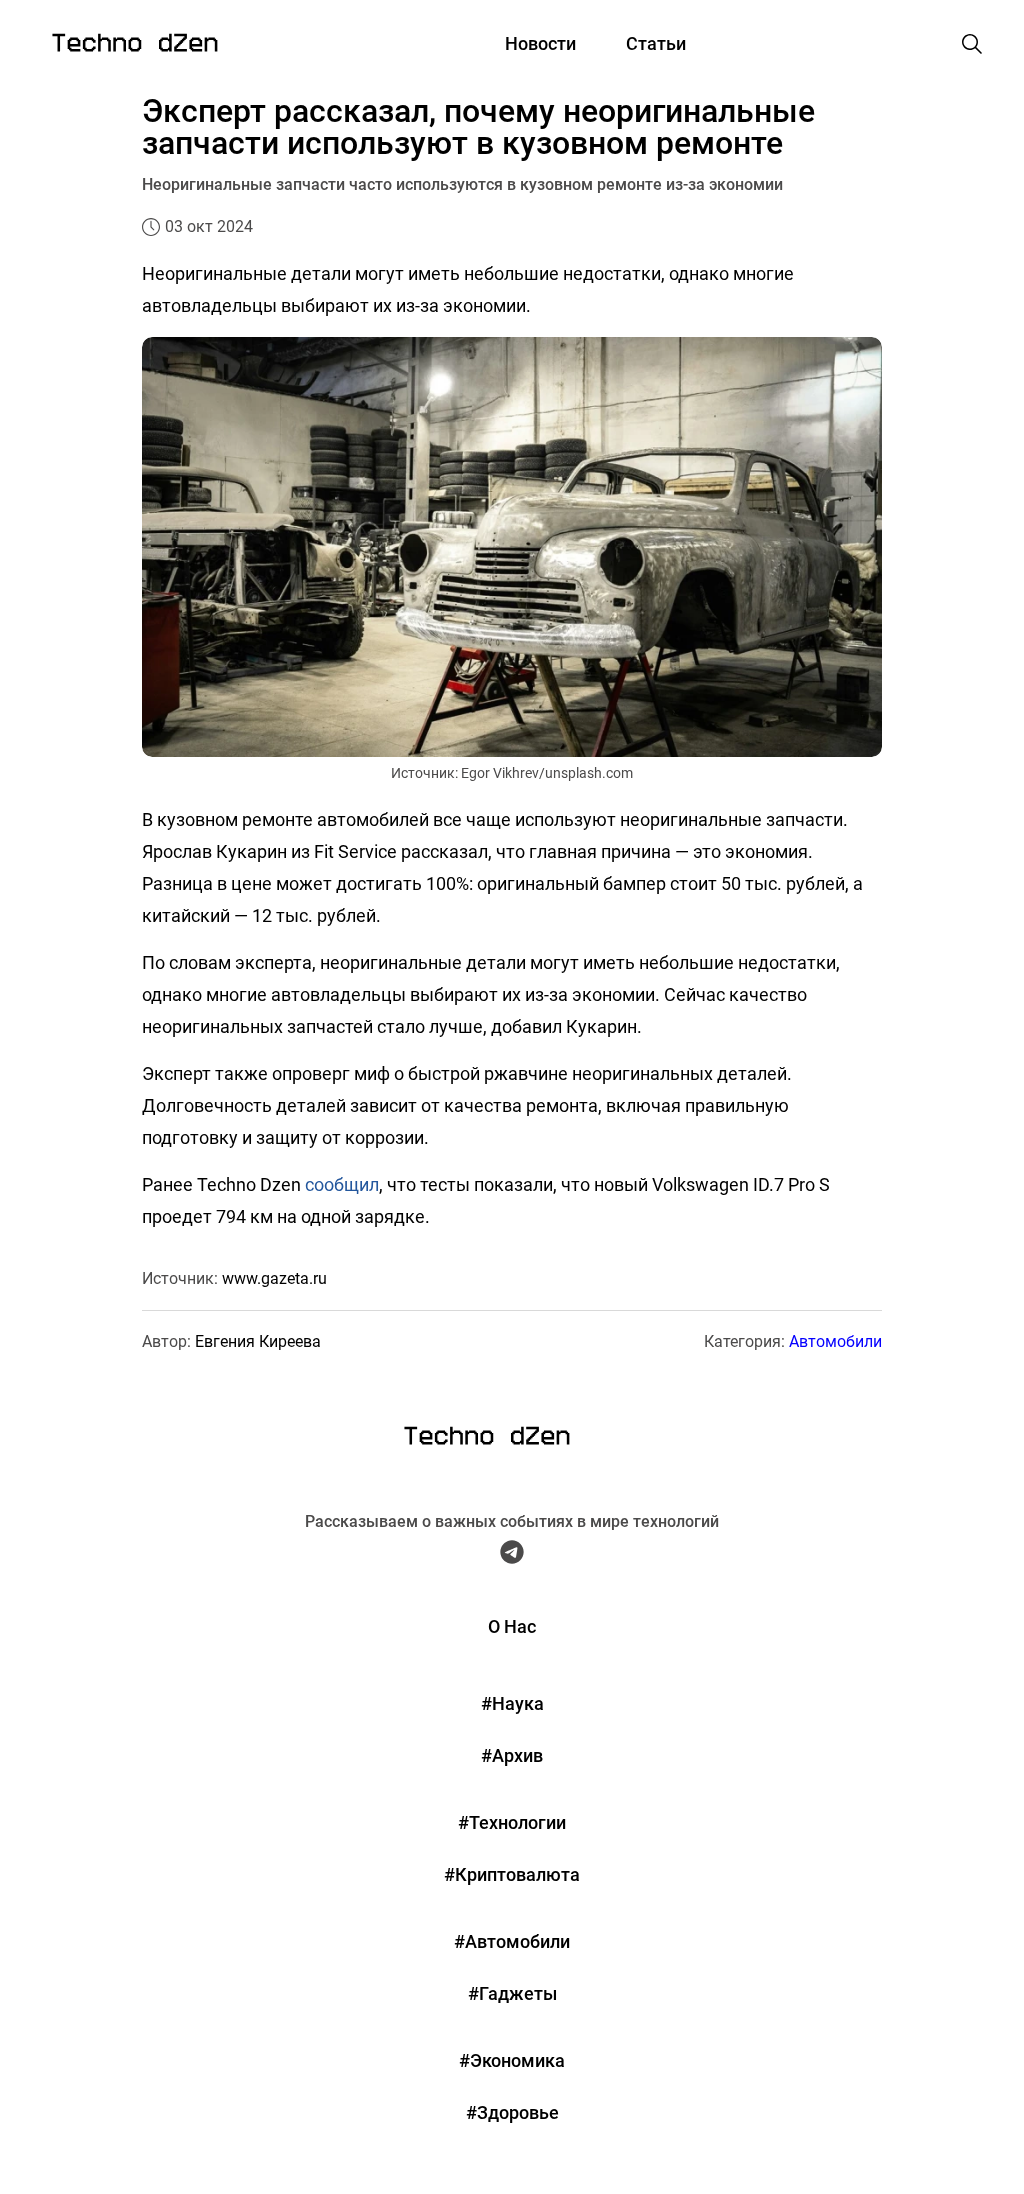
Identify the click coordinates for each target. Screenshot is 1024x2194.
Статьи (656, 43)
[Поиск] (972, 44)
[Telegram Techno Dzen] (512, 1557)
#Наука (512, 1703)
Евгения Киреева (258, 1341)
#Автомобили (512, 1941)
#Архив (512, 1755)
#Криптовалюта (512, 1874)
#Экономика (512, 2060)
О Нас (512, 1626)
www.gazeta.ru (274, 1278)
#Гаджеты (512, 1993)
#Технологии (512, 1822)
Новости (540, 43)
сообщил (342, 1184)
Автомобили (835, 1341)
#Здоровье (512, 2112)
